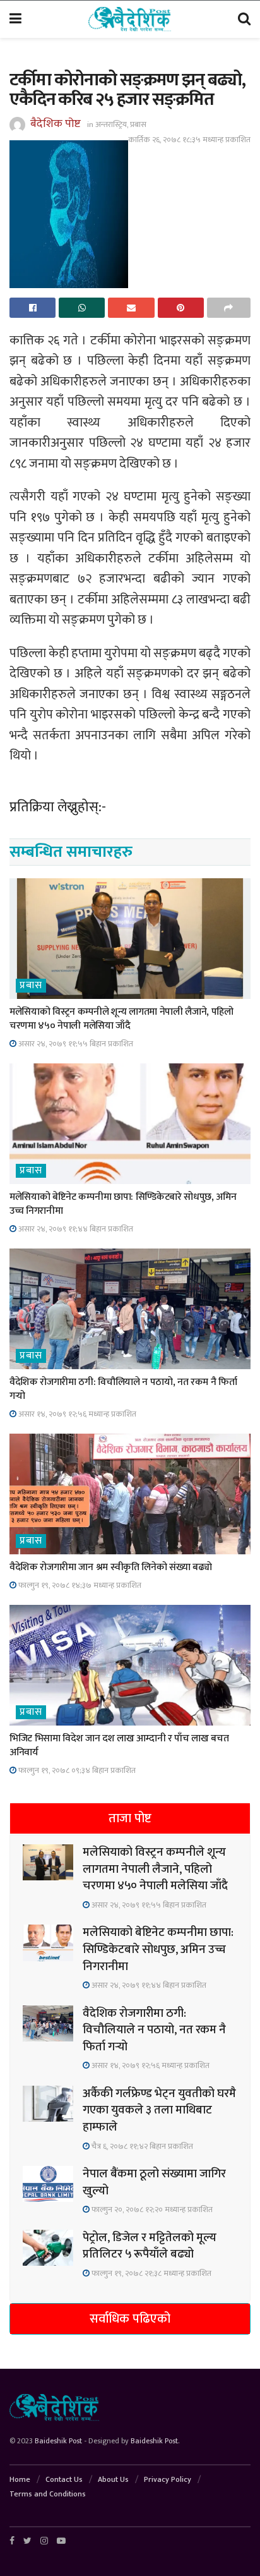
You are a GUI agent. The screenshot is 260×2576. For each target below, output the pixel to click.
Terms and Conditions (48, 2494)
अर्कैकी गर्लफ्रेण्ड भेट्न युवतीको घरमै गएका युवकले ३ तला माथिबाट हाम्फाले (159, 2110)
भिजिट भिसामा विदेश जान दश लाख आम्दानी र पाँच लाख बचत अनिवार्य (119, 1745)
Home (20, 2479)
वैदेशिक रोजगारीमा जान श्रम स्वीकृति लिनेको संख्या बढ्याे (110, 1567)
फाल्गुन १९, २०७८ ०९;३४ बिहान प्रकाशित (76, 1770)
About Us (113, 2479)
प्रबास (138, 124)
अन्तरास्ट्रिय (111, 124)
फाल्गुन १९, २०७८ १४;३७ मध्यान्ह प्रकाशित (79, 1585)
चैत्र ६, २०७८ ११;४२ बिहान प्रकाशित (141, 2146)
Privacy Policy (168, 2479)
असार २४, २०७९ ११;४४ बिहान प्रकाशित (75, 1229)
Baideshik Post (58, 2441)
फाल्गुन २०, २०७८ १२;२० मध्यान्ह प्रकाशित (151, 2210)
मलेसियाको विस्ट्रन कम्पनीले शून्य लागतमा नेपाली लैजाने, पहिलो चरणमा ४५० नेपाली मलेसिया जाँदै (121, 1019)
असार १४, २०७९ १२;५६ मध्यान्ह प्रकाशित (76, 1414)
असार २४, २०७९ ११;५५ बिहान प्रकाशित (75, 1044)
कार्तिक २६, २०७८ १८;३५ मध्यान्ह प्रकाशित (189, 140)
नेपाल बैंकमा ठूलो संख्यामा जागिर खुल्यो (154, 2182)
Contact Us (64, 2479)
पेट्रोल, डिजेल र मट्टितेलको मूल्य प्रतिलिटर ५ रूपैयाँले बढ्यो (150, 2246)
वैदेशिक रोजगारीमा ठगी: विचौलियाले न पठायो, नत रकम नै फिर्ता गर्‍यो (123, 1389)
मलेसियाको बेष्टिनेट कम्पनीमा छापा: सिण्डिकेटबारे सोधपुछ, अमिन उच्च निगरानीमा (123, 1204)
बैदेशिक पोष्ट (56, 124)
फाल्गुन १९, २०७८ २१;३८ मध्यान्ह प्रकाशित (151, 2273)
